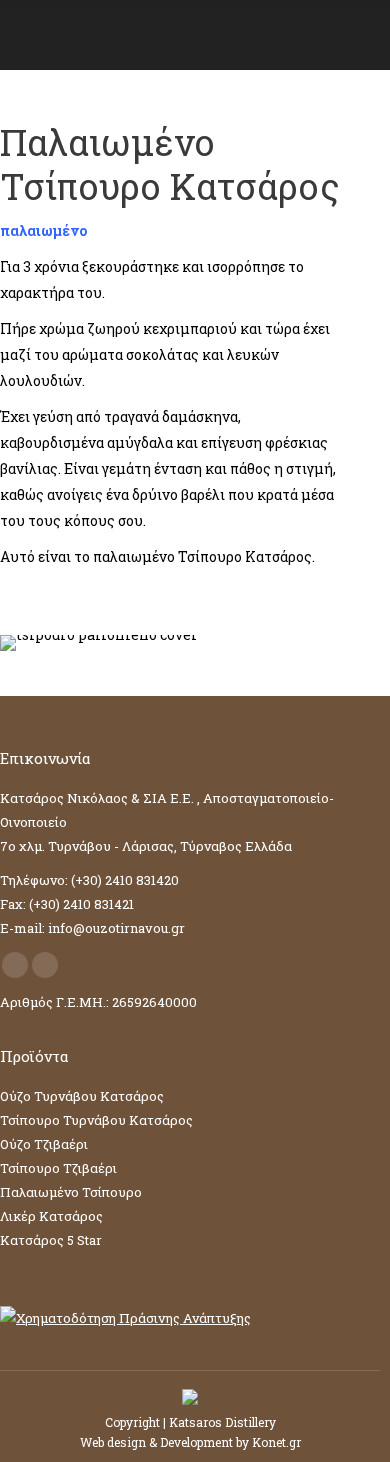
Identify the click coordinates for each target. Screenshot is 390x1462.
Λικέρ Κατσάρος (51, 1216)
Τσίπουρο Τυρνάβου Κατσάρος (96, 1120)
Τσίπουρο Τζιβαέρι (58, 1168)
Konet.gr (276, 1442)
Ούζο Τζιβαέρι (44, 1144)
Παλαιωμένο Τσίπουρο (71, 1192)
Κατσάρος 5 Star (51, 1240)
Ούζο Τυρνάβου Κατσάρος (82, 1096)
